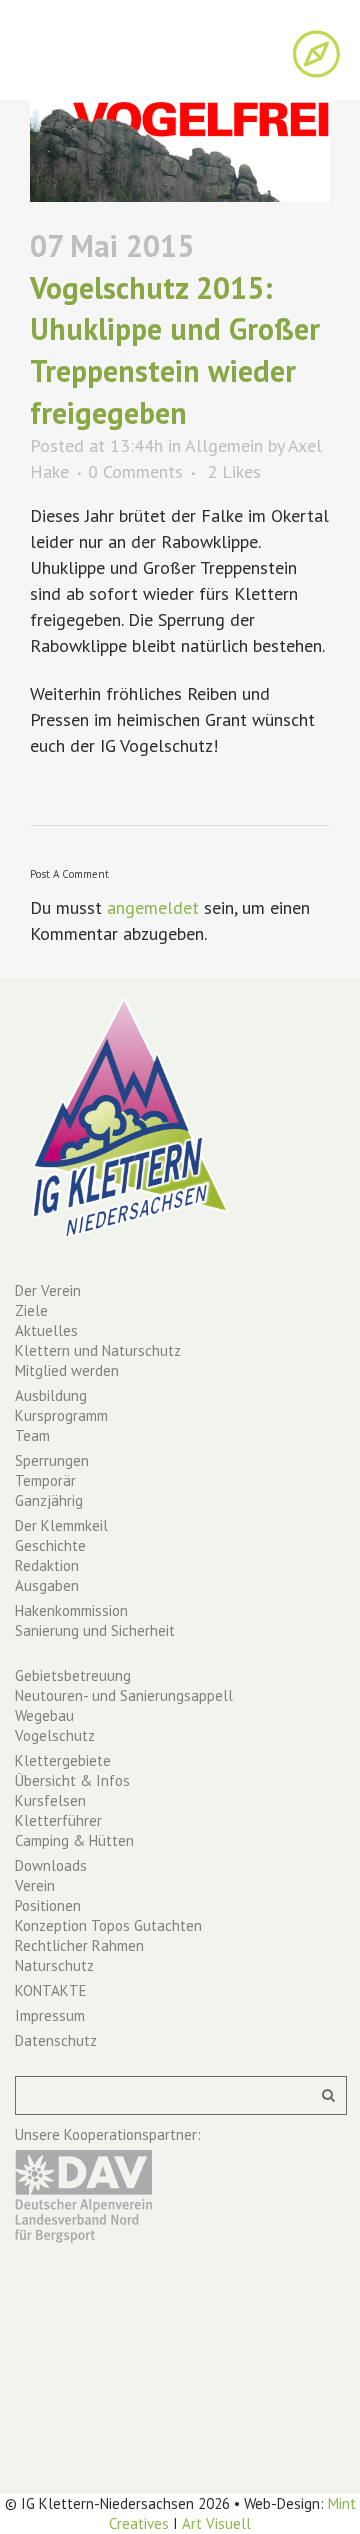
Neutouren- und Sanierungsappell (124, 1695)
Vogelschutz (55, 1735)
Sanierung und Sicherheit (95, 1630)
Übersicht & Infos (72, 1780)
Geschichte (50, 1545)
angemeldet (153, 907)
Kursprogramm (61, 1415)
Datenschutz (56, 2040)
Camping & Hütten (74, 1840)
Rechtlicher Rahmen (79, 1945)
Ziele (31, 1310)
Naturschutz (54, 1965)
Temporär (45, 1480)
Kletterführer (58, 1820)
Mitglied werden (67, 1370)
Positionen (48, 1905)
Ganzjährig (49, 1500)
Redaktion (47, 1565)
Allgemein (224, 445)
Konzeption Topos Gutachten (108, 1925)
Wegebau (44, 1715)
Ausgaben (47, 1585)
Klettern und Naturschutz (98, 1350)
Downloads (51, 1865)
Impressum (50, 2015)
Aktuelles (46, 1330)
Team (32, 1435)
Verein (35, 1885)
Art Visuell (216, 2523)
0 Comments (135, 471)
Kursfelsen (50, 1800)
